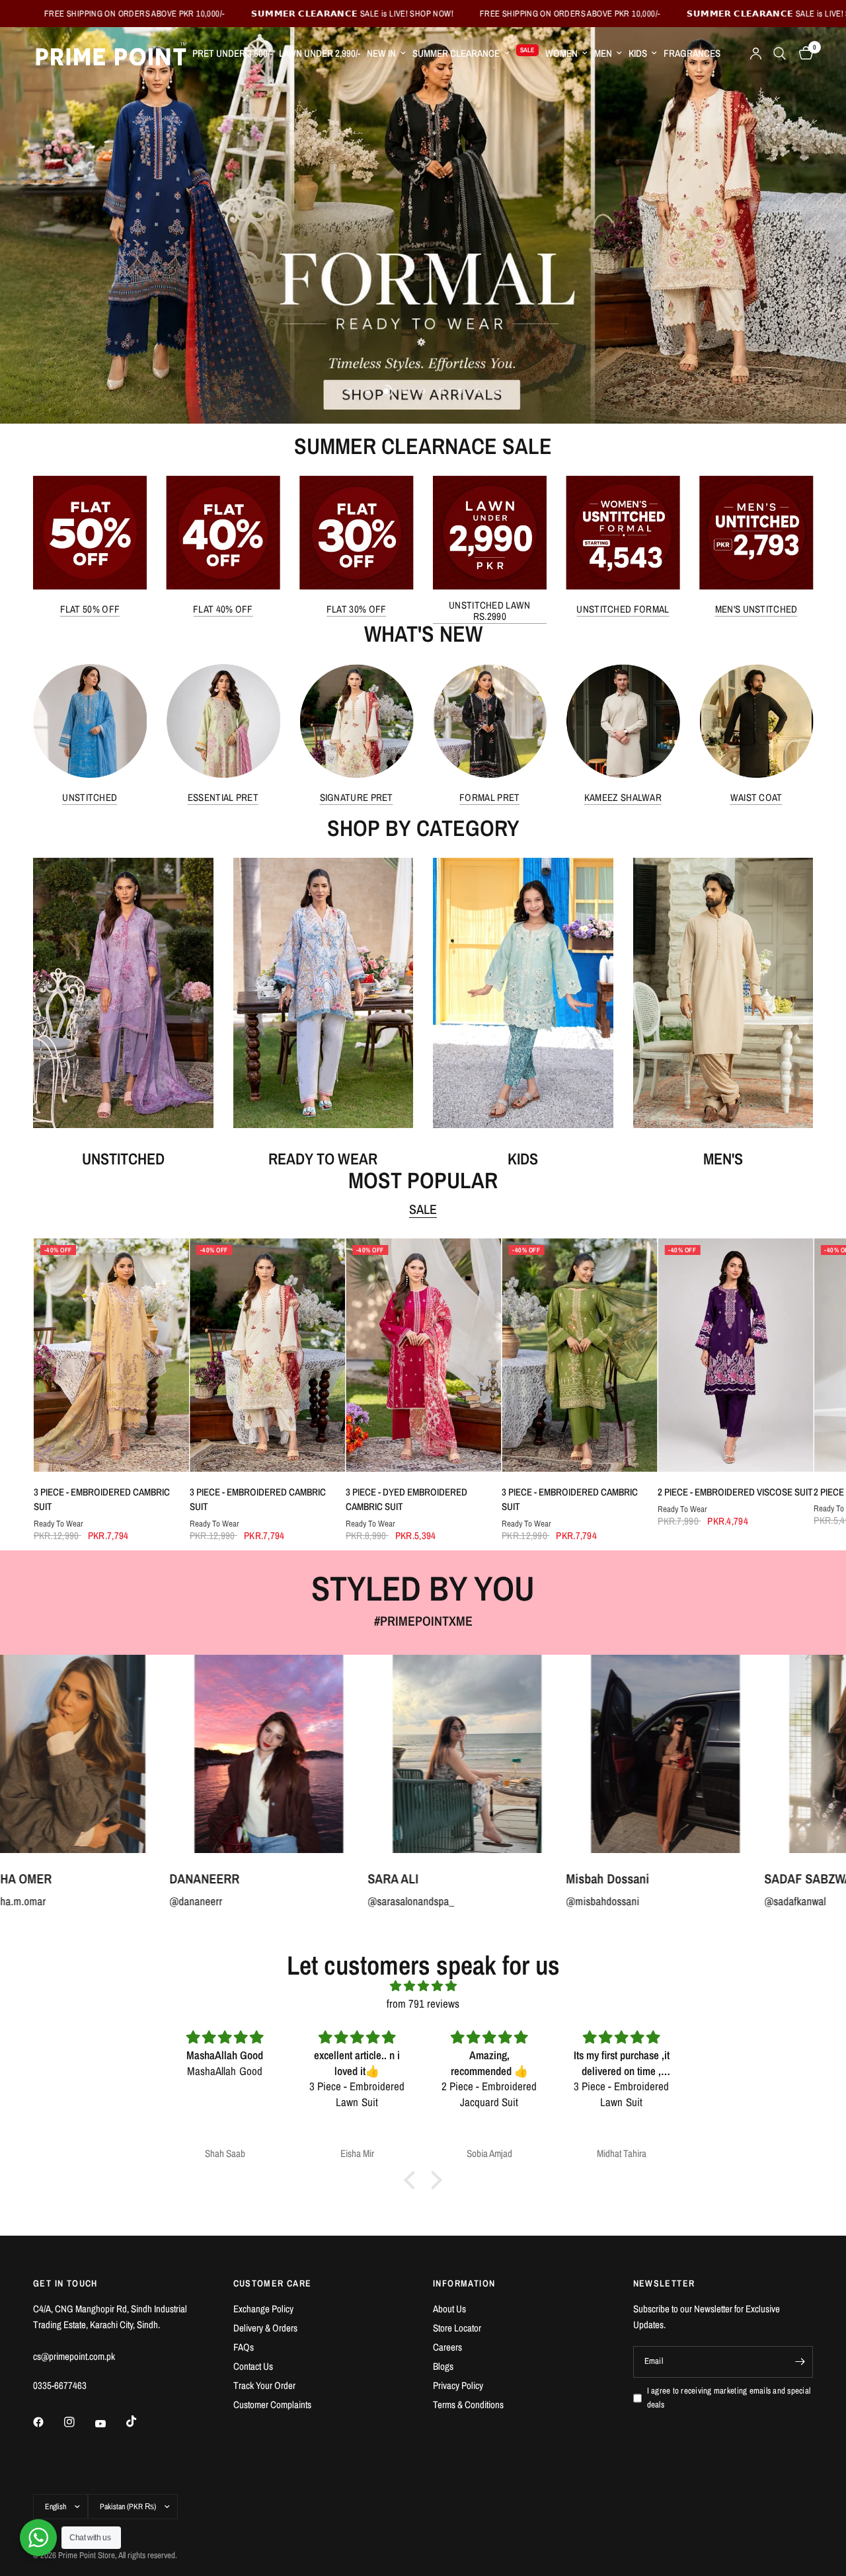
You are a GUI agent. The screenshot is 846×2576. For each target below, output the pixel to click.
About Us (449, 2309)
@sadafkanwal (561, 1900)
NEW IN (381, 53)
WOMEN (561, 53)
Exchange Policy (263, 2309)
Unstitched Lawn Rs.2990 (490, 611)
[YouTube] (110, 2423)
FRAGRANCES (692, 53)
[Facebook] (48, 2422)
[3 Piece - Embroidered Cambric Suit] (111, 1355)
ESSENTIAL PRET (223, 797)
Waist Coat (756, 797)
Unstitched (90, 797)
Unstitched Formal (623, 609)
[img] (423, 1986)
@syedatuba (755, 1900)
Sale (423, 1209)
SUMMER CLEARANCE (456, 53)
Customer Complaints (272, 2405)
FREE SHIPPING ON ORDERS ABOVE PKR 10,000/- (416, 14)
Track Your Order (264, 2385)
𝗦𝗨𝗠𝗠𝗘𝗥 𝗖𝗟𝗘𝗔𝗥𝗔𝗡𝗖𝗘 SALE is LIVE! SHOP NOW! (198, 14)
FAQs (244, 2347)
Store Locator (457, 2328)
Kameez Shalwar (623, 797)
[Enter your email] (800, 2362)
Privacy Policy (458, 2385)
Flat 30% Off (357, 609)
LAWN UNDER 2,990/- (320, 53)
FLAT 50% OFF (90, 609)
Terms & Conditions (468, 2405)
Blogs (443, 2366)
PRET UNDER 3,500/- (232, 53)
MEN (603, 53)
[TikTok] (141, 2421)
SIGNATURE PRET (357, 797)
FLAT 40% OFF (223, 609)
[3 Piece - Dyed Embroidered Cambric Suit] (423, 1355)
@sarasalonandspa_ (177, 1900)
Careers (447, 2347)
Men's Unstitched (756, 609)
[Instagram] (79, 2422)
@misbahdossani (369, 1900)
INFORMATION (464, 2283)
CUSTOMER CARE (273, 2283)
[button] (413, 2180)
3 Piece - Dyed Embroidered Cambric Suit (406, 1499)
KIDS (638, 53)
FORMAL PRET (489, 797)
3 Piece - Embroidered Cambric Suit (101, 1499)
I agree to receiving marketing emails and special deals (729, 2398)
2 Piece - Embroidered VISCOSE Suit (735, 1492)
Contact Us (253, 2366)
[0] (803, 54)
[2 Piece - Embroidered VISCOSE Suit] (735, 1355)
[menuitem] (232, 54)
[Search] (780, 54)
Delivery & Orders (265, 2328)
